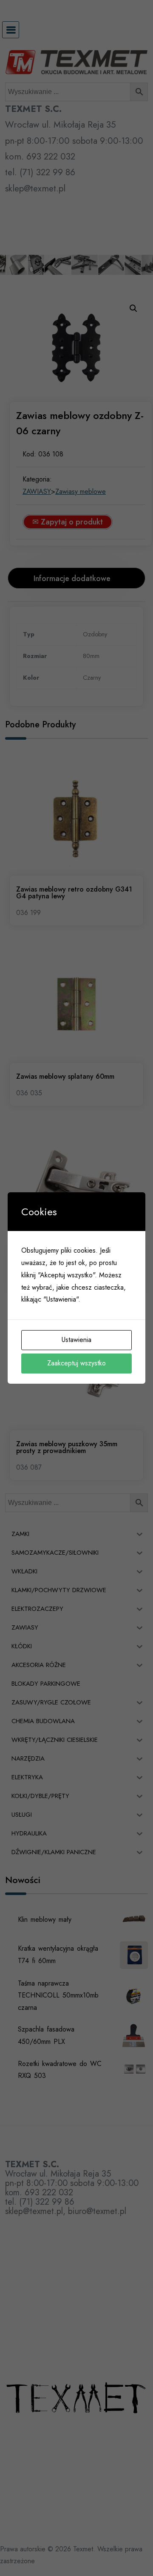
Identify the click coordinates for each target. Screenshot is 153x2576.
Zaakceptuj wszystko (76, 1363)
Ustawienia (76, 1340)
